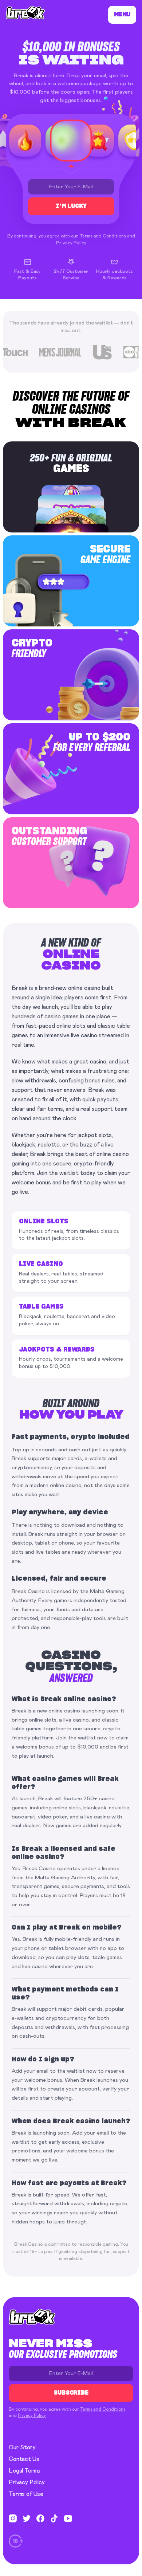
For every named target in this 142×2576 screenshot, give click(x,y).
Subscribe (71, 2393)
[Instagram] (13, 2518)
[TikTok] (54, 2518)
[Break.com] (25, 13)
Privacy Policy (71, 243)
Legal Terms (25, 2471)
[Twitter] (27, 2518)
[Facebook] (40, 2518)
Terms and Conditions (103, 236)
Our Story (22, 2447)
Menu (122, 15)
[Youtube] (68, 2518)
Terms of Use (26, 2494)
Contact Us (24, 2459)
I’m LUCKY (71, 206)
